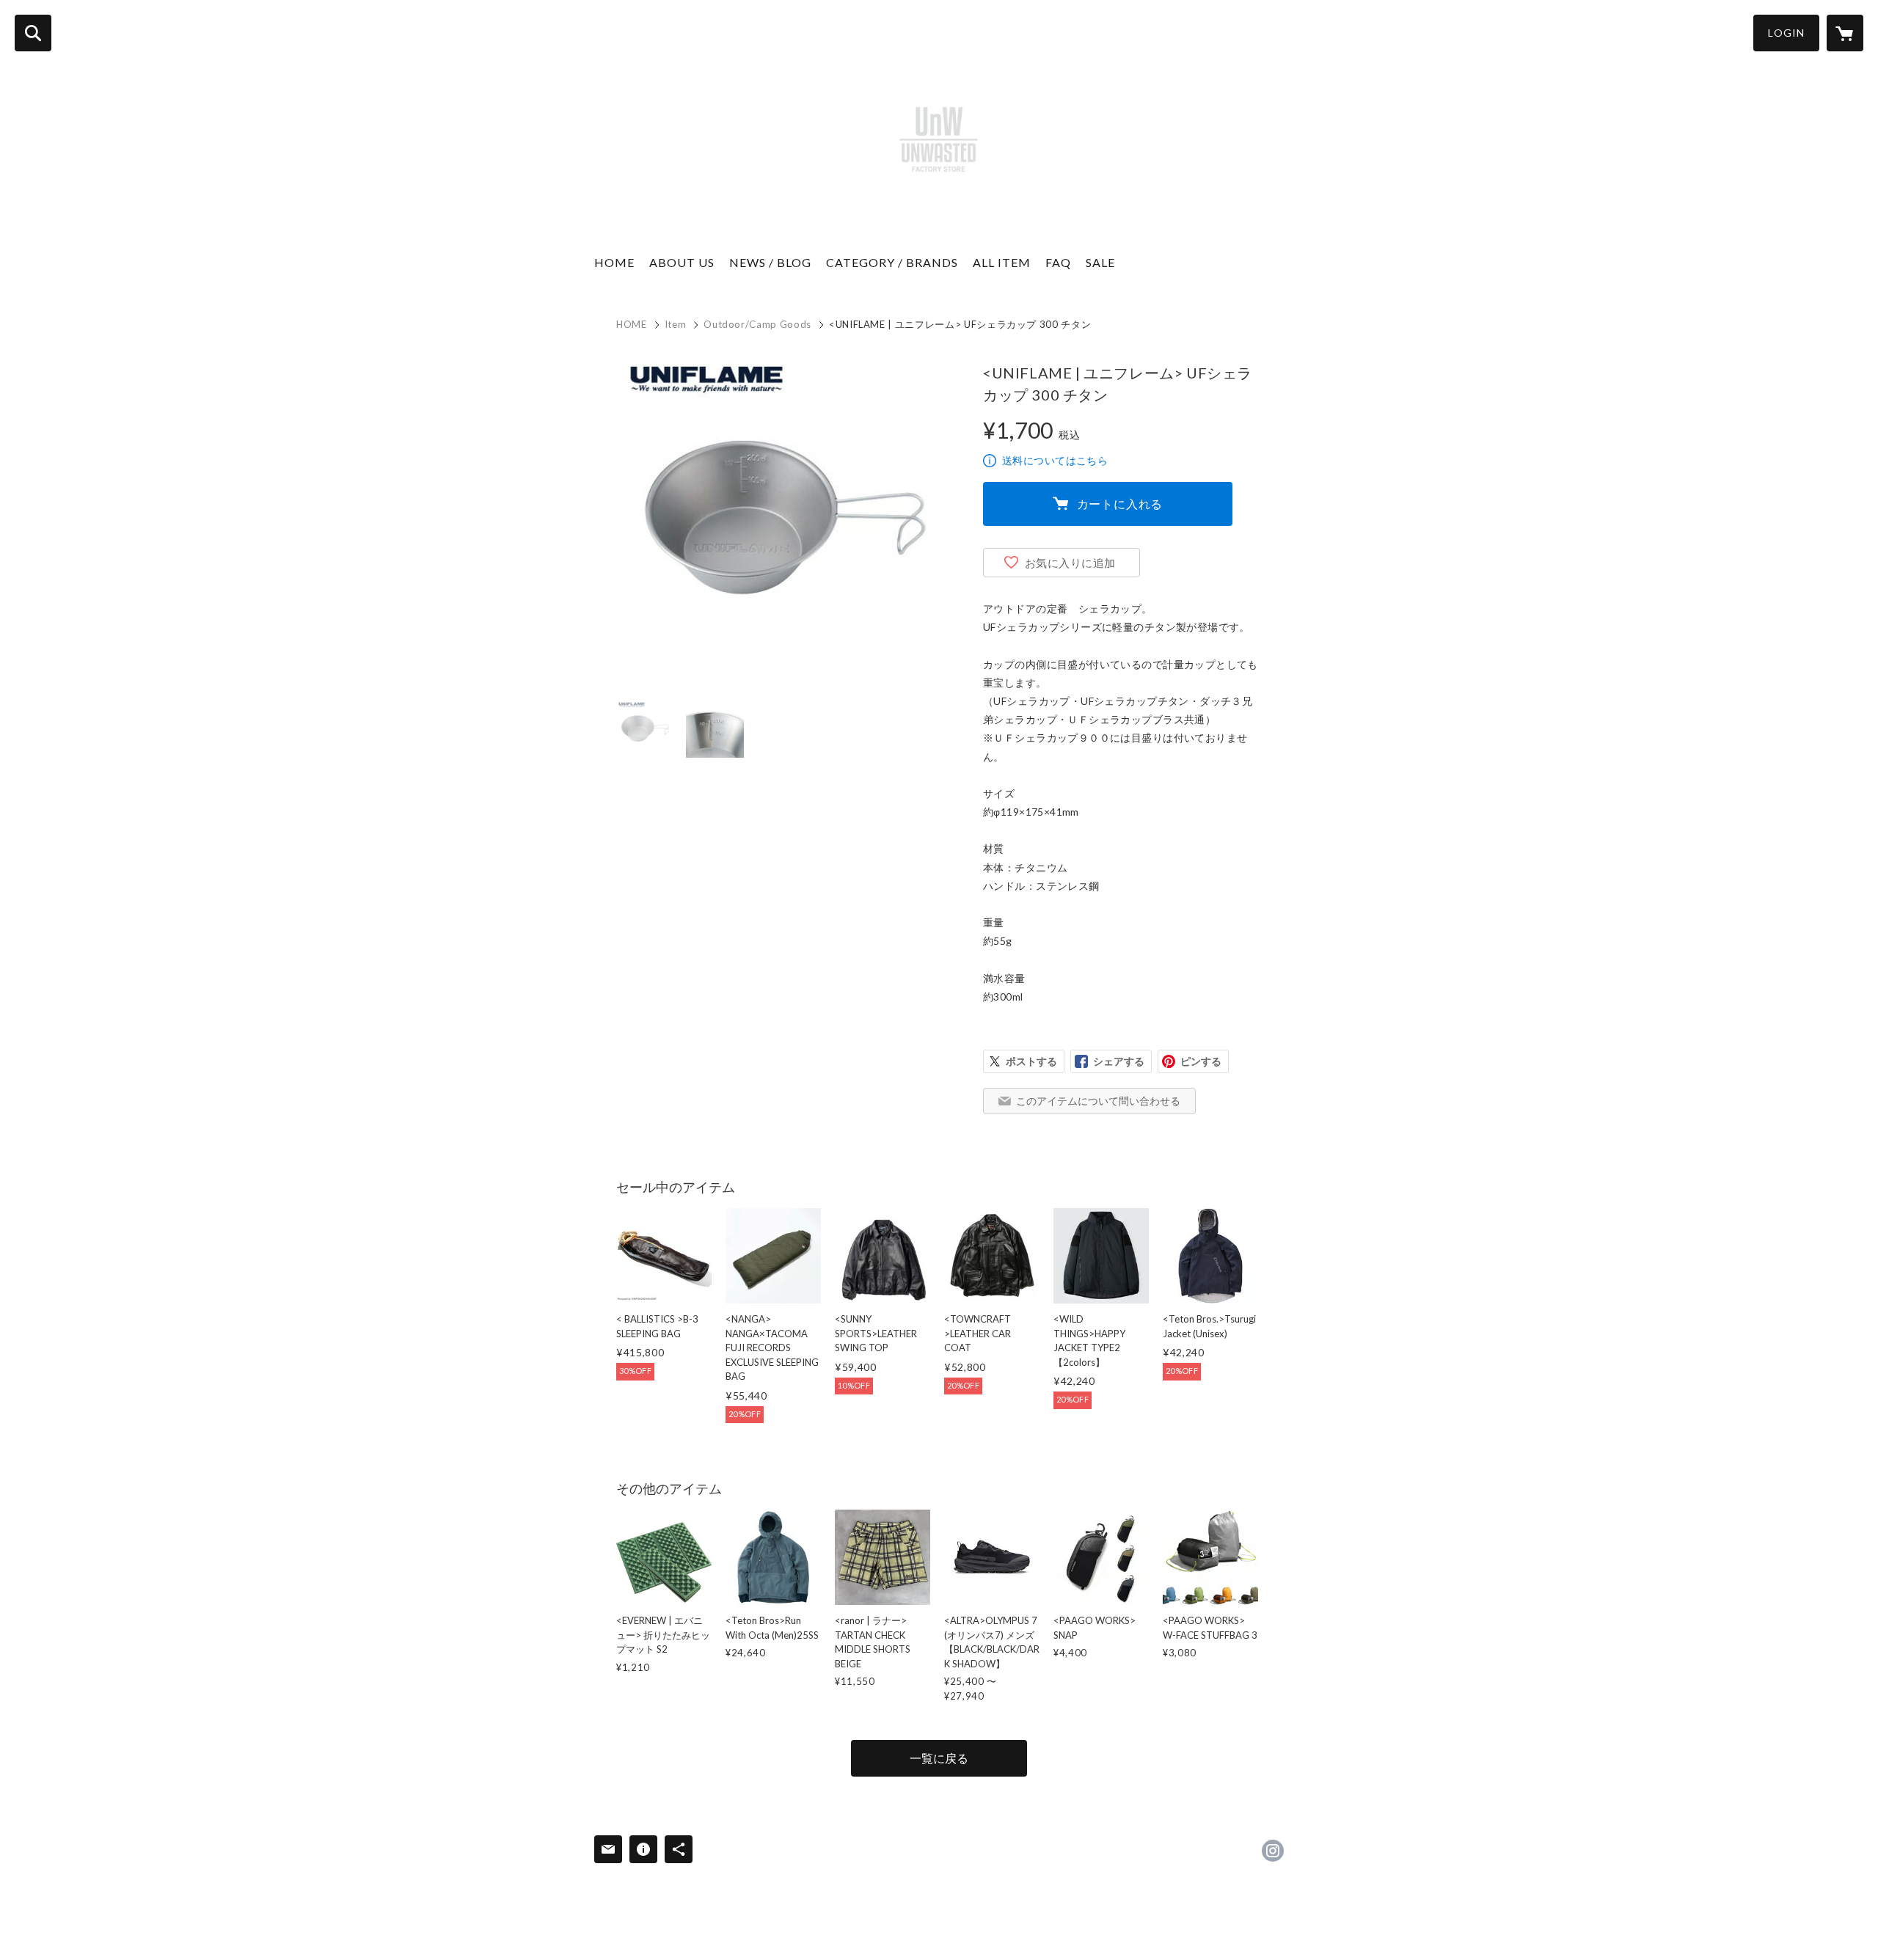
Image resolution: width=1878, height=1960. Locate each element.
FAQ (1058, 262)
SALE (1100, 262)
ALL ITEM (1002, 262)
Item (676, 324)
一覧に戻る (939, 1758)
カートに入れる (1120, 504)
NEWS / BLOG (770, 262)
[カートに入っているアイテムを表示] (1845, 33)
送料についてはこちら (1055, 460)
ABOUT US (682, 262)
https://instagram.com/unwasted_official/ (1273, 1851)
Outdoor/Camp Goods (757, 324)
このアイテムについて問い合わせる (1098, 1101)
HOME (614, 262)
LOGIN (1786, 33)
